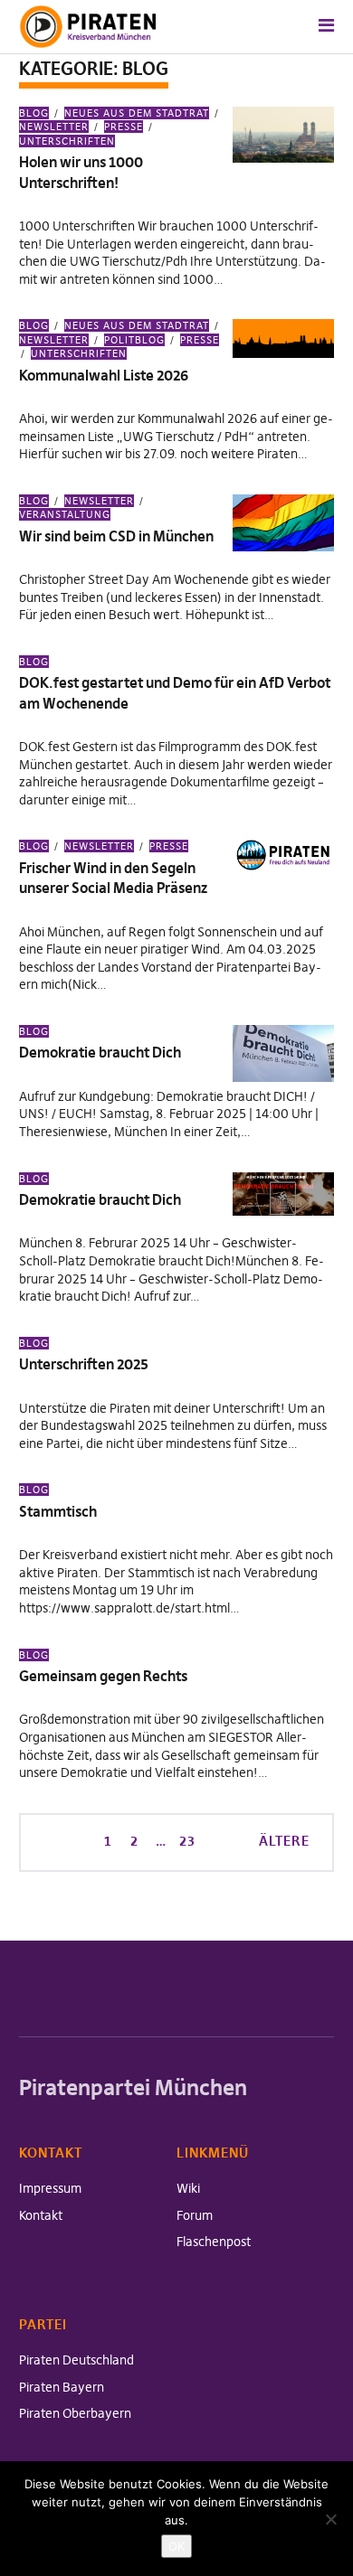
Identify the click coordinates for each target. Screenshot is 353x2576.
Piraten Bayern (62, 2387)
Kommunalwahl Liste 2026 (104, 375)
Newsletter (99, 501)
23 (185, 1840)
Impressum (50, 2188)
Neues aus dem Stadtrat (137, 113)
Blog (34, 113)
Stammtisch (58, 1511)
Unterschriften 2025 (84, 1364)
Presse (124, 127)
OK (176, 2546)
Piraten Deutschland (76, 2360)
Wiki (188, 2188)
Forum (195, 2215)
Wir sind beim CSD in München (116, 536)
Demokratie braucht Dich (100, 1052)
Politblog (134, 340)
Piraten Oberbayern (75, 2413)
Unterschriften (67, 141)
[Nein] (330, 2519)
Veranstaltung (65, 514)
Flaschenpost (214, 2242)
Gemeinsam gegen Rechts (103, 1676)
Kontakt (41, 2215)
